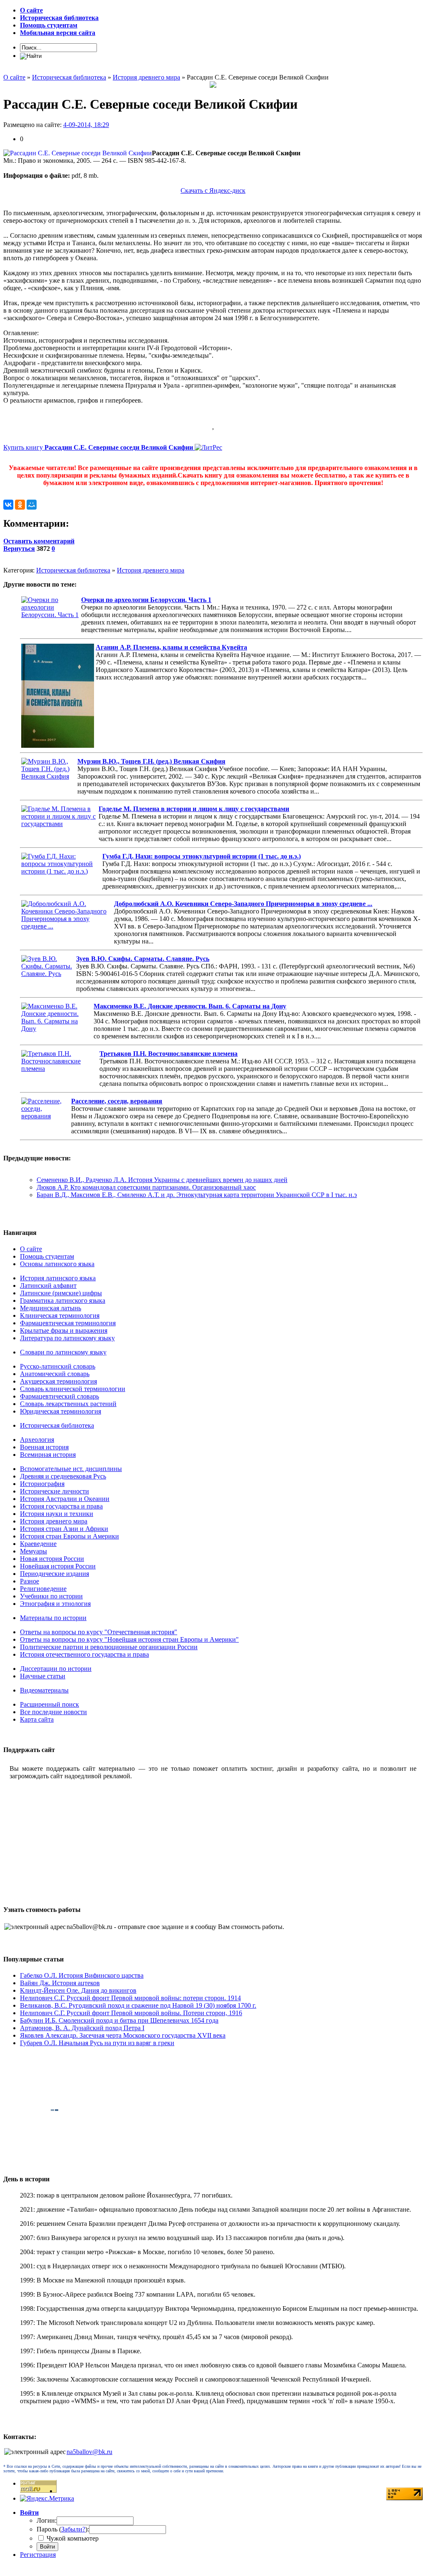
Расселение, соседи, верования (117, 1101)
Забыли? (73, 2529)
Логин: (47, 2520)
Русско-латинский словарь (58, 1366)
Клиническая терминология (60, 1315)
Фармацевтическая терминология (68, 1323)
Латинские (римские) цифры (61, 1293)
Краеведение (38, 1544)
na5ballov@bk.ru (89, 2452)
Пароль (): (63, 2529)
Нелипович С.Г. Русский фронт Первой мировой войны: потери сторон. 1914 (130, 1998)
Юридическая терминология (61, 1411)
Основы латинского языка (57, 1264)
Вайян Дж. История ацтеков (60, 1983)
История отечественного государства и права (84, 1654)
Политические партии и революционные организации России (109, 1647)
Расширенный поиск (50, 1704)
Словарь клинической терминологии (73, 1389)
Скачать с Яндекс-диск (213, 190)
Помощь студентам (47, 1256)
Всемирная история (48, 1455)
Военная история (44, 1447)
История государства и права (61, 1506)
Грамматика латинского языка (63, 1300)
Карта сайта (37, 1719)
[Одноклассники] (20, 505)
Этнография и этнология (55, 1604)
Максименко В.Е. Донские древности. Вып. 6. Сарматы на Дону (190, 1006)
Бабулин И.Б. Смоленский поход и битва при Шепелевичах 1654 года (119, 2020)
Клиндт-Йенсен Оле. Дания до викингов (78, 1990)
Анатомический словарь (55, 1374)
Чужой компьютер (72, 2538)
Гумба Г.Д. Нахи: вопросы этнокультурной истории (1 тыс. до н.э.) (202, 856)
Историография (42, 1484)
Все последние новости (53, 1712)
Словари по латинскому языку (63, 1352)
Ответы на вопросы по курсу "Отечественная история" (99, 1632)
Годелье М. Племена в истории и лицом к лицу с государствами (194, 809)
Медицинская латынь (51, 1308)
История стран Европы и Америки (69, 1536)
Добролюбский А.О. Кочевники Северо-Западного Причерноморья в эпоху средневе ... (243, 904)
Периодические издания (54, 1574)
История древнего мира (151, 570)
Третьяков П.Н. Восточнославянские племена (168, 1054)
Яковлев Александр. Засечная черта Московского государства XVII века (123, 2035)
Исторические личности (54, 1491)
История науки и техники (57, 1514)
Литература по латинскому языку (67, 1338)
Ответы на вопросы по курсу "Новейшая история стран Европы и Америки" (129, 1639)
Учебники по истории (51, 1596)
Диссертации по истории (56, 1669)
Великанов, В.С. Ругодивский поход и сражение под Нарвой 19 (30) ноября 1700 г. (138, 2005)
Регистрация (38, 2555)
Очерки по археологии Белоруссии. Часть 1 (146, 600)
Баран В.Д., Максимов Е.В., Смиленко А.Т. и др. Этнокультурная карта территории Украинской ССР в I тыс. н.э (197, 1195)
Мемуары (33, 1551)
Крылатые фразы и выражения (64, 1330)
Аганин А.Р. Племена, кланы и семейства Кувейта (171, 647)
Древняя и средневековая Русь (63, 1476)
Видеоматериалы (44, 1690)
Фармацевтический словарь (59, 1396)
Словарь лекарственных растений (68, 1404)
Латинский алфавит (48, 1286)
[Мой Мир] (32, 505)
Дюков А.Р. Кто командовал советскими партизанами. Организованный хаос (146, 1187)
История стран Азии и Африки (64, 1529)
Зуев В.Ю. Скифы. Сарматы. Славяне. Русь (143, 959)
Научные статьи (43, 1676)
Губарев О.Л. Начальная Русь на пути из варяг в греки (97, 2043)
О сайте (31, 1249)
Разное (30, 1581)
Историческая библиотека (73, 570)
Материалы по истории (53, 1618)
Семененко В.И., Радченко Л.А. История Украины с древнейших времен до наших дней (162, 1180)
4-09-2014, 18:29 (86, 125)
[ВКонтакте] (8, 505)
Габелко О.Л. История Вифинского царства (82, 1975)
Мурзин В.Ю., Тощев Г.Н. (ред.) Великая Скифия (151, 761)
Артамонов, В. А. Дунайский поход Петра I (82, 2028)
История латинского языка (58, 1278)
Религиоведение (43, 1589)
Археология (37, 1440)
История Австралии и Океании (65, 1499)
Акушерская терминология (58, 1381)
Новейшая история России (58, 1566)
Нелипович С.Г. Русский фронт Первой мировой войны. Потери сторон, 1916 (131, 2013)
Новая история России (52, 1559)
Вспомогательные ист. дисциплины (71, 1469)
